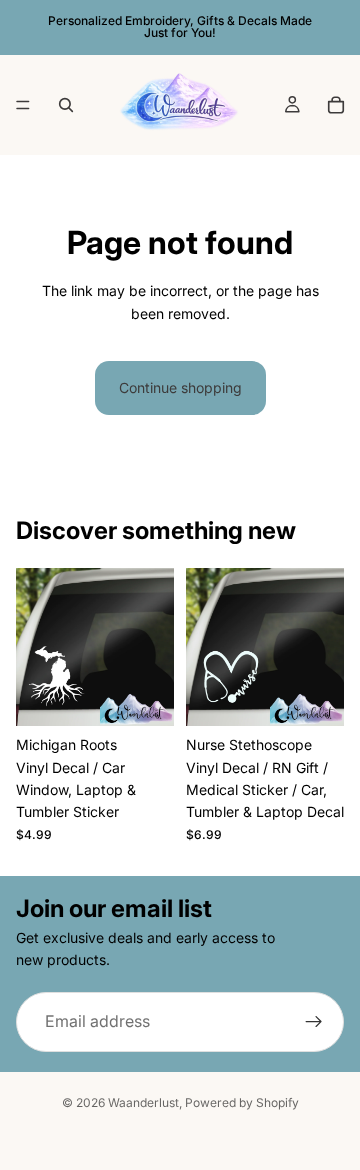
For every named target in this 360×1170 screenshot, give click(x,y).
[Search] (66, 105)
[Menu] (23, 105)
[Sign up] (314, 1021)
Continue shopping (180, 387)
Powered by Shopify (242, 1102)
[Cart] (336, 105)
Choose (332, 701)
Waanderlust (143, 1102)
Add (162, 701)
